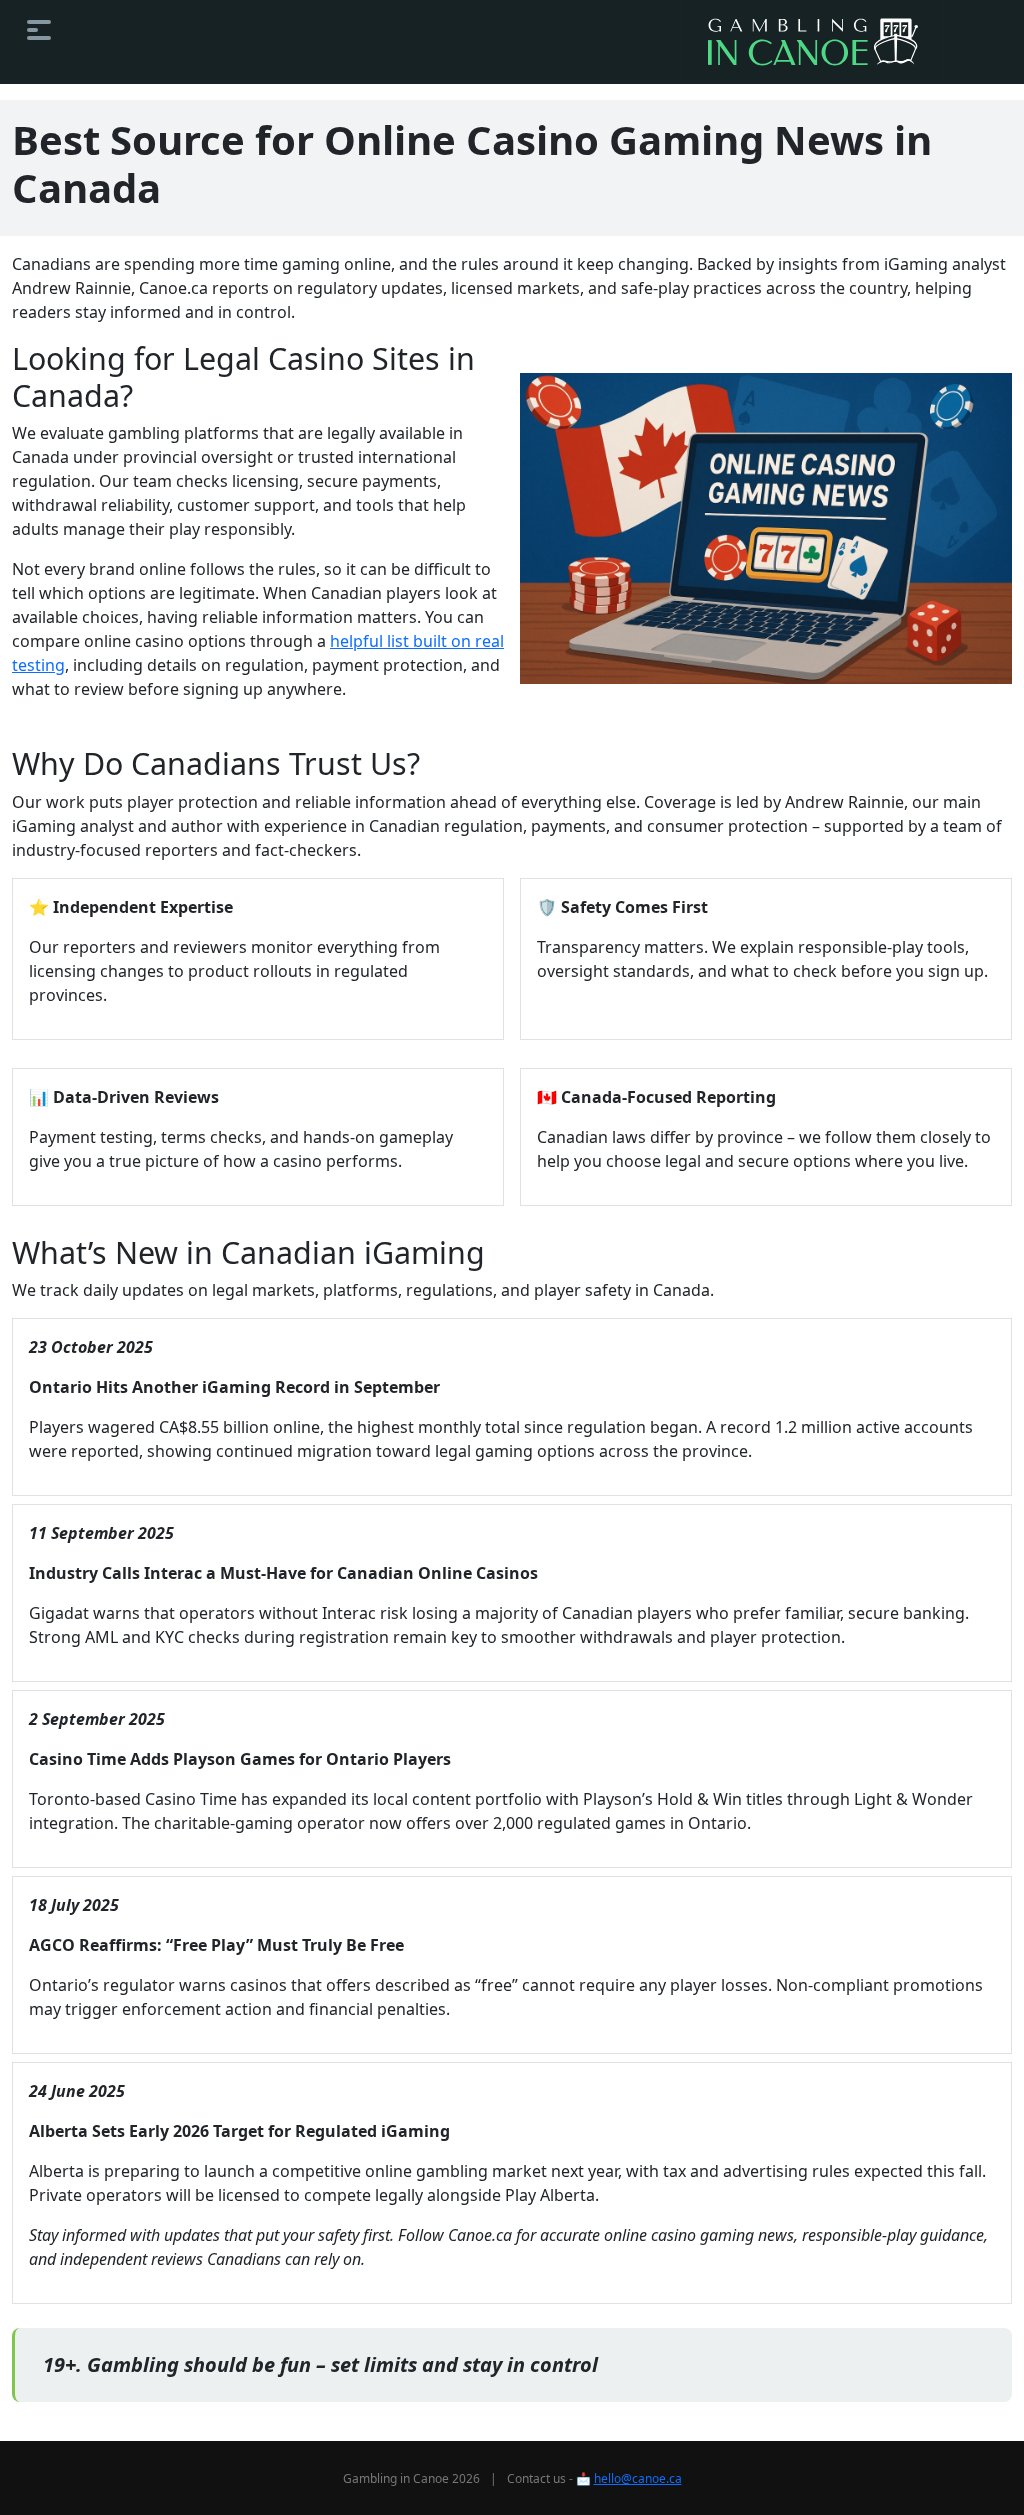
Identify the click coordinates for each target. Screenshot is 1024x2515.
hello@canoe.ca (638, 2478)
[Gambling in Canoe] (812, 42)
